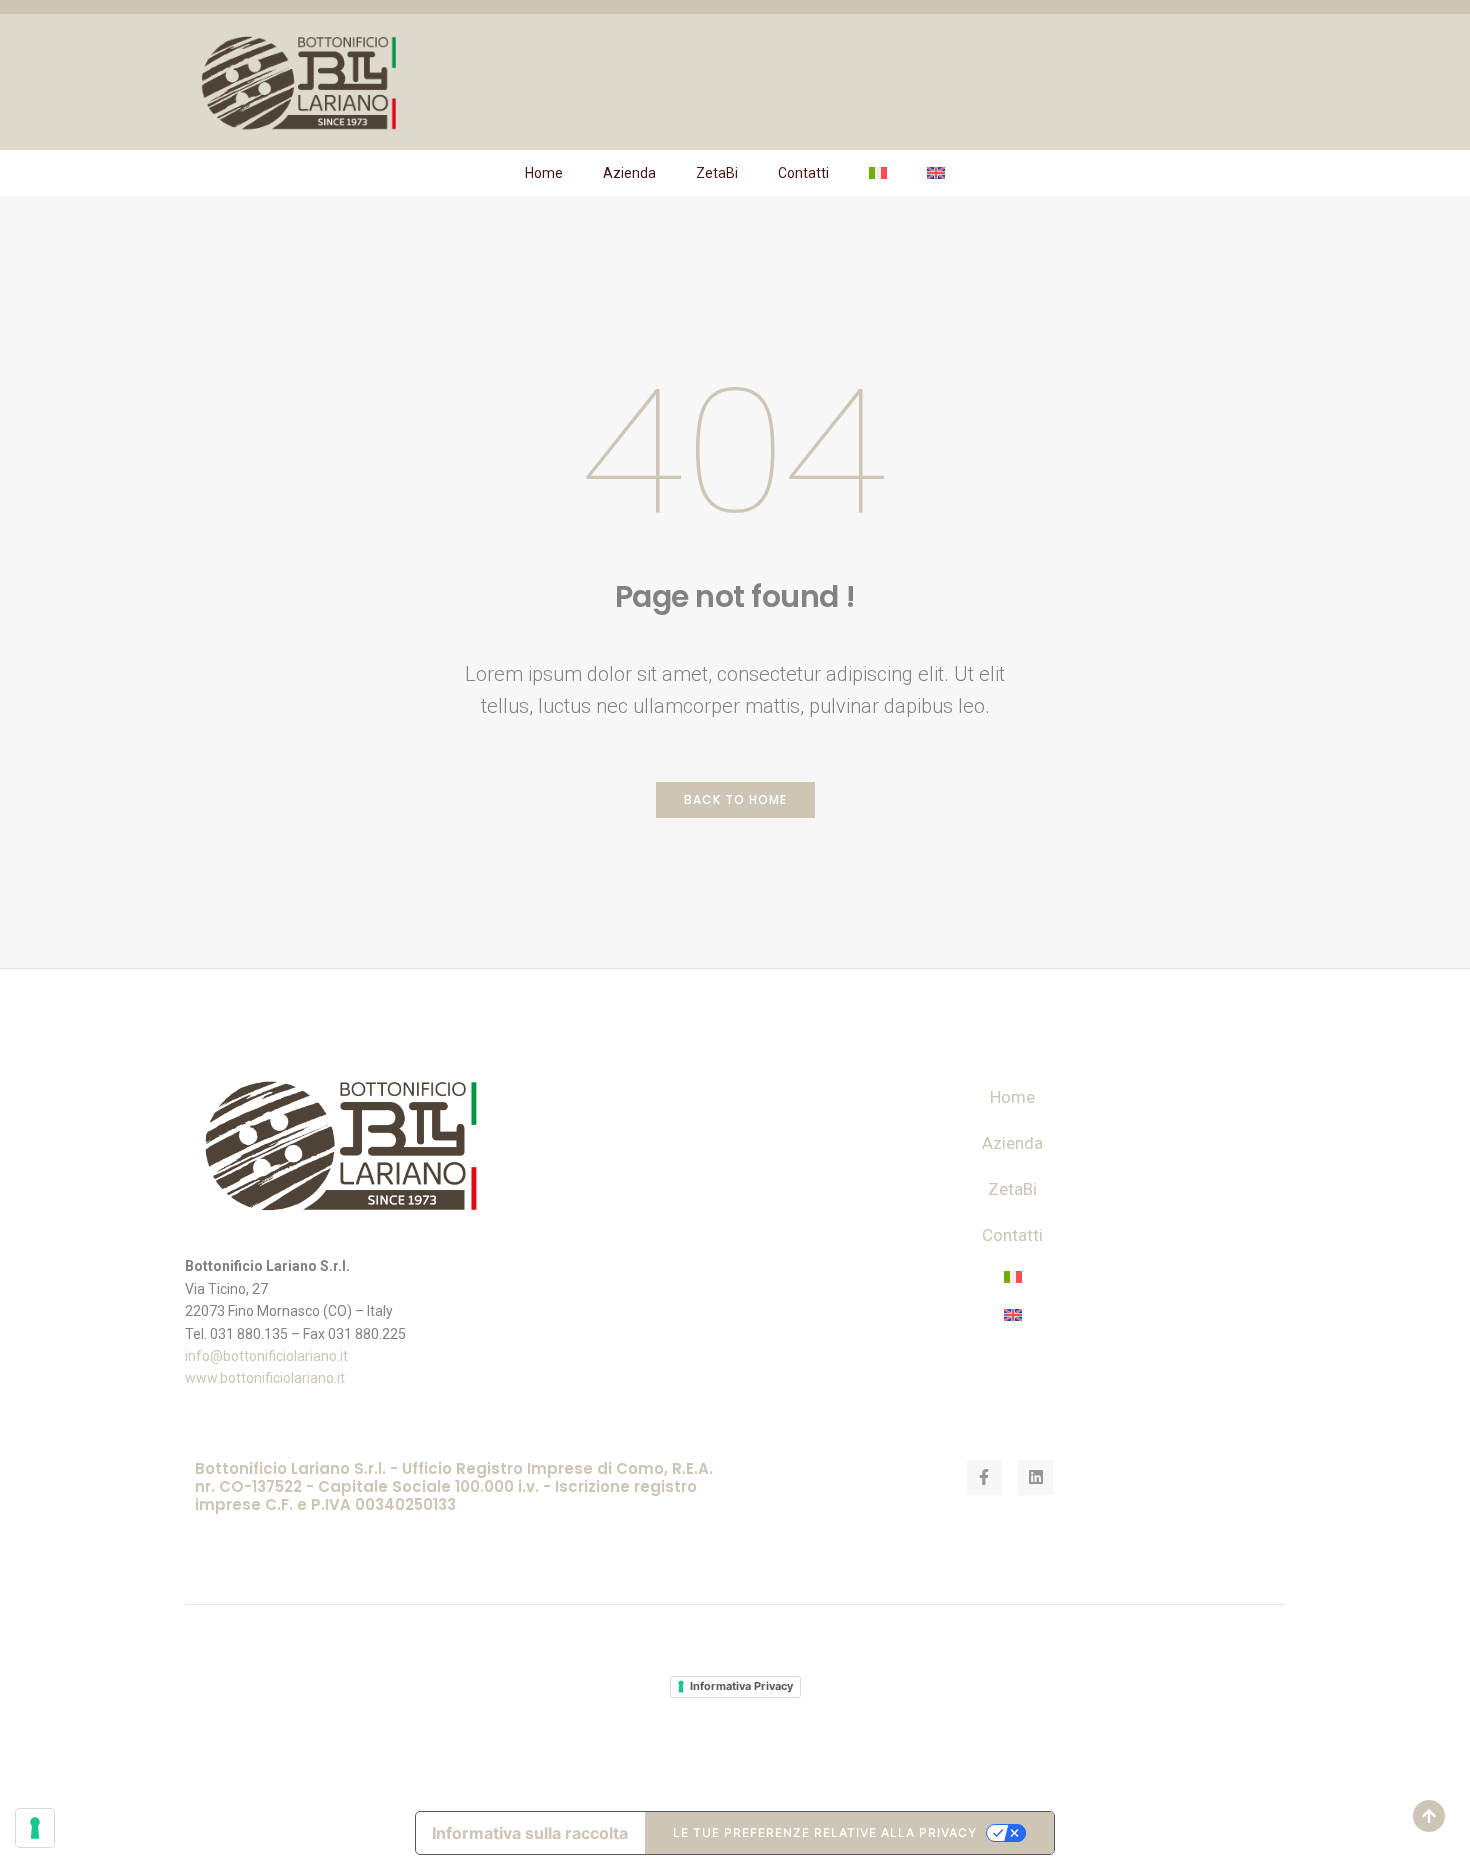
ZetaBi (717, 173)
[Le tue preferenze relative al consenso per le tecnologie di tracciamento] (35, 1828)
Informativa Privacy (741, 1686)
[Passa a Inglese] (936, 173)
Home (544, 173)
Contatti (803, 173)
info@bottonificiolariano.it (266, 1356)
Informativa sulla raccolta (530, 1833)
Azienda (629, 173)
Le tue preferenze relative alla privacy (825, 1832)
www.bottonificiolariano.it (265, 1378)
